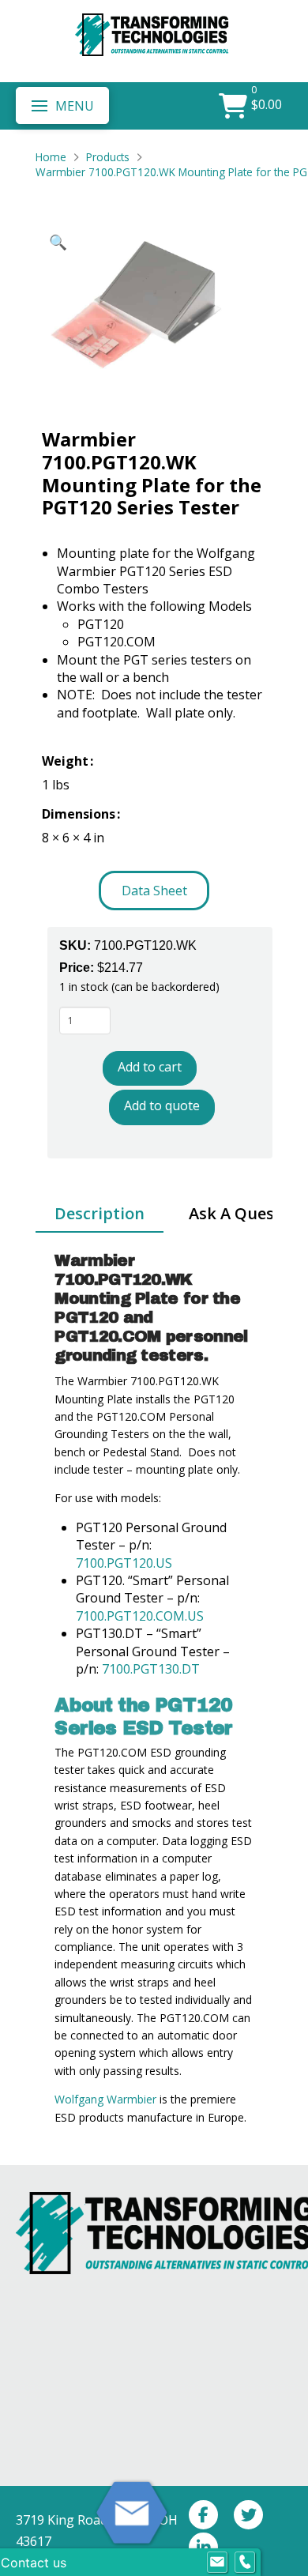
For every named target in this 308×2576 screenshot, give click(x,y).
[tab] (100, 1215)
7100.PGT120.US (126, 1563)
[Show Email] (217, 2563)
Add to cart (150, 1067)
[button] (62, 105)
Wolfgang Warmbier (105, 2099)
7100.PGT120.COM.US (140, 1616)
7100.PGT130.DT (149, 1669)
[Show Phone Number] (245, 2563)
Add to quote (162, 1105)
